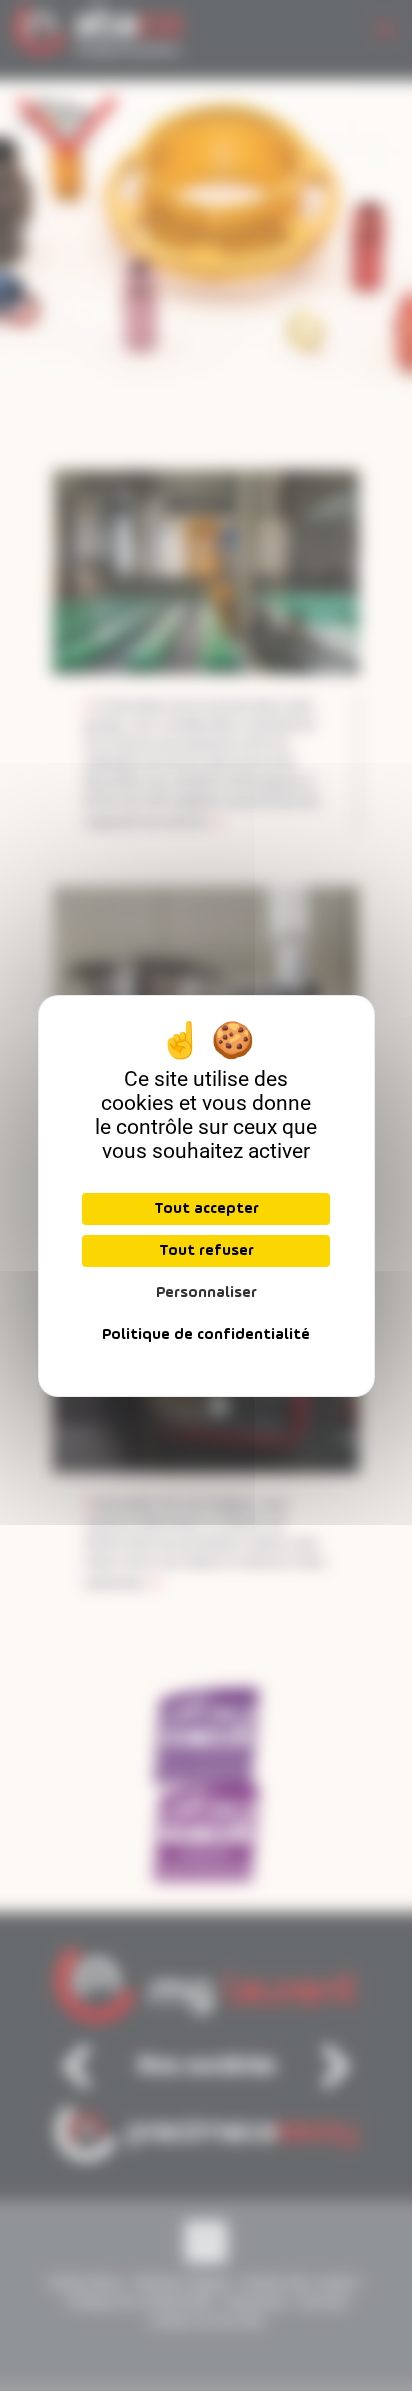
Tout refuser (206, 1251)
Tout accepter (206, 1209)
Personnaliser (206, 1293)
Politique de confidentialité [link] (206, 1335)
